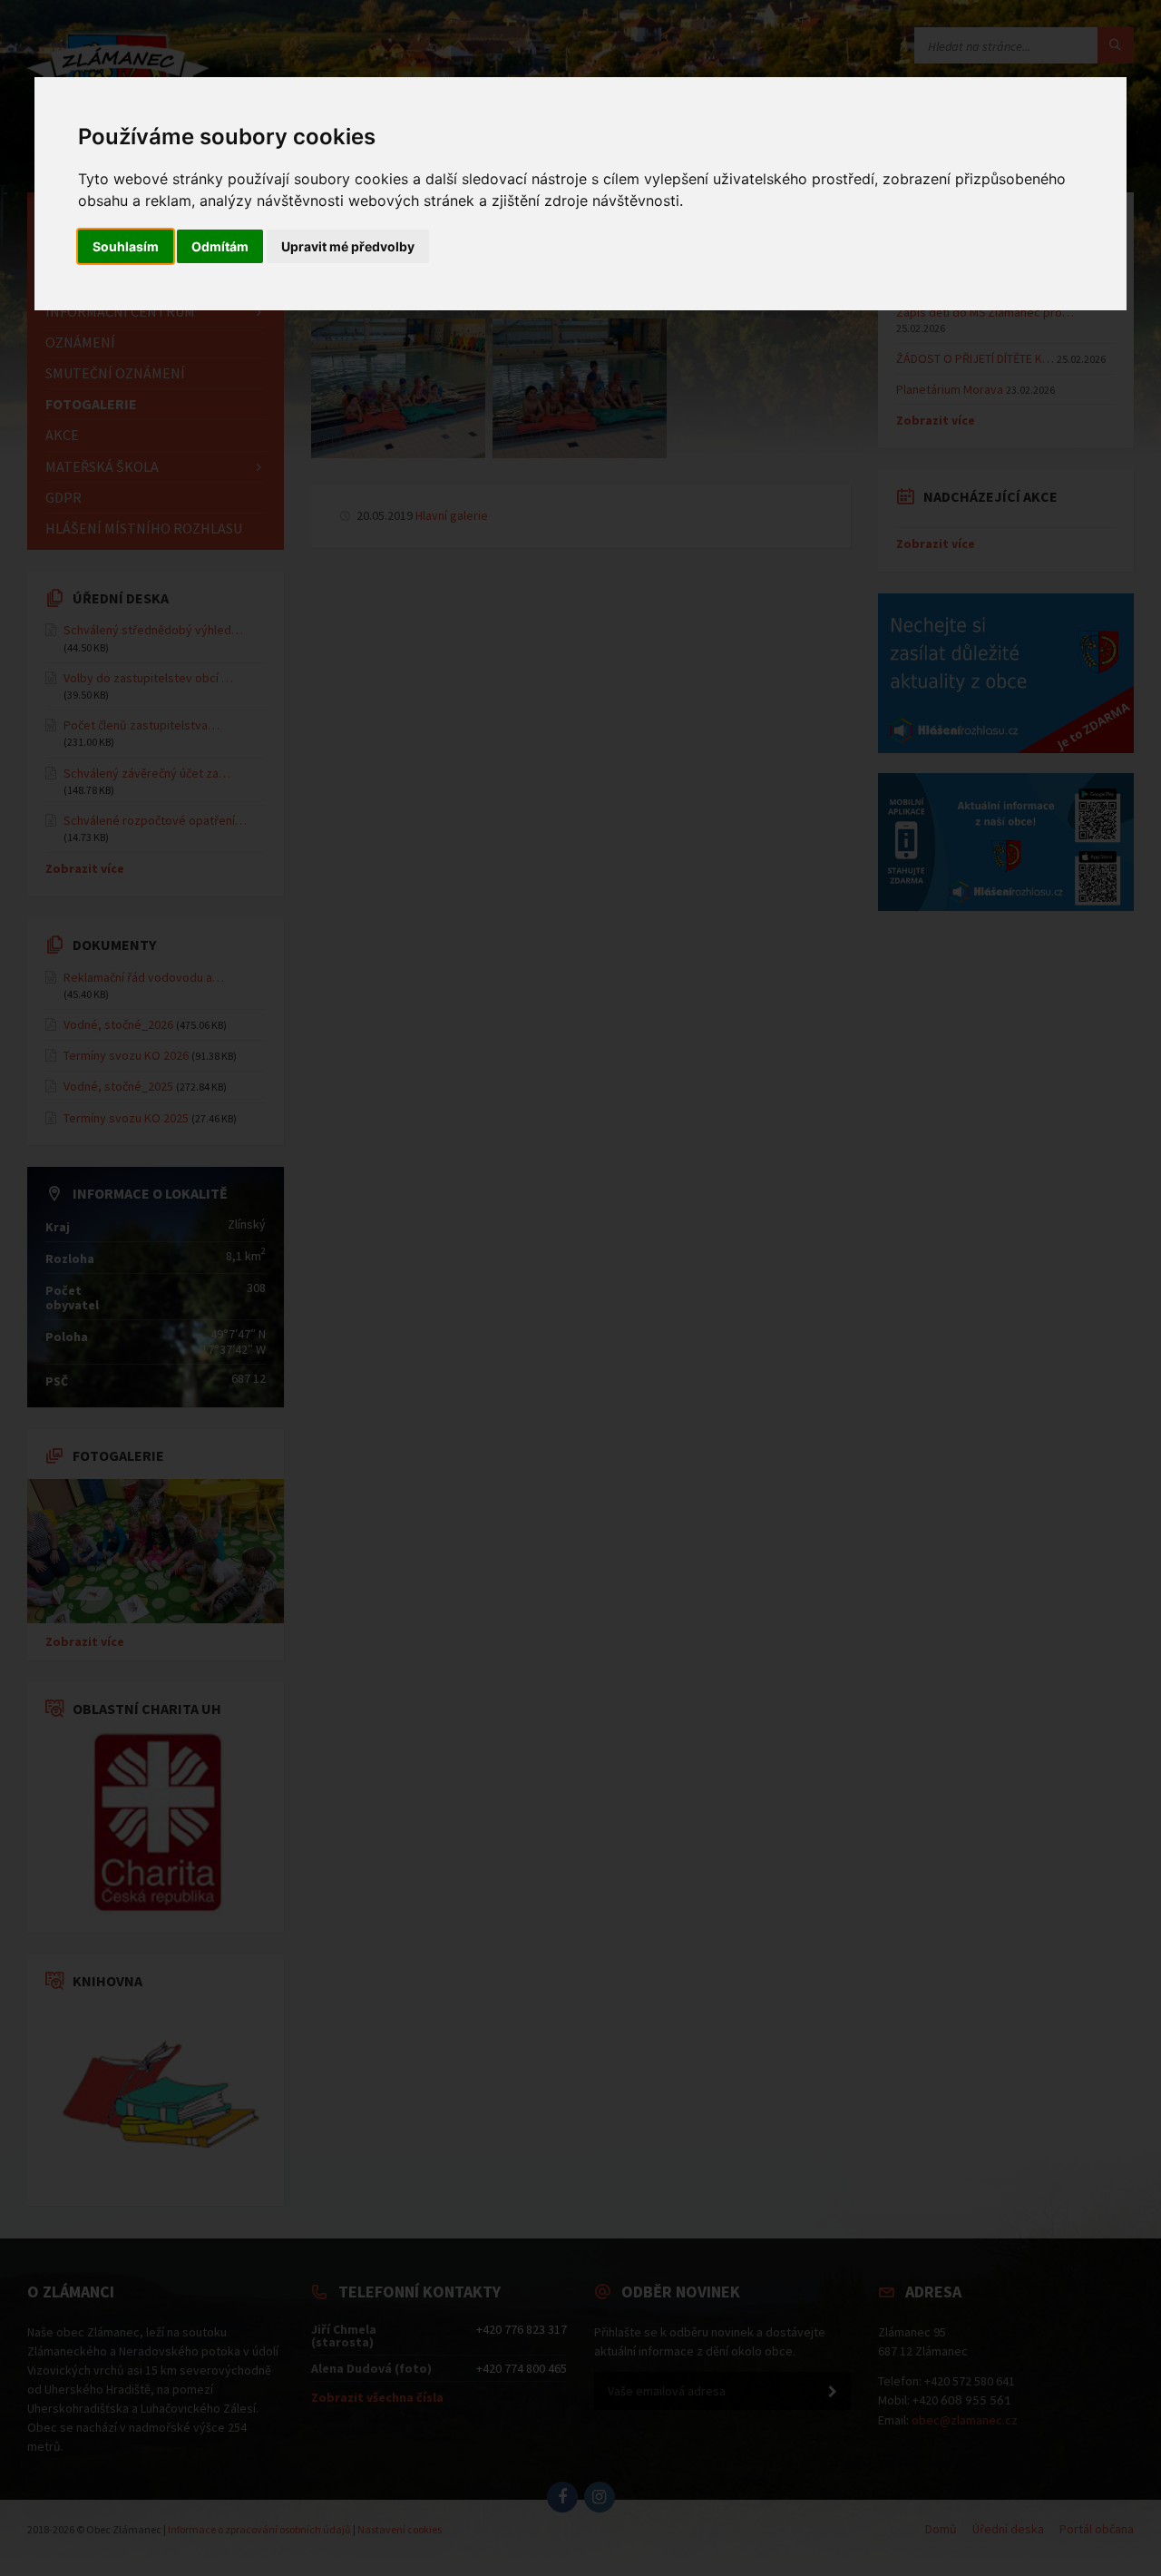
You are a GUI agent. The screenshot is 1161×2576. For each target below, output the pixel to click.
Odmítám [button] (220, 246)
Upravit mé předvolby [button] (348, 246)
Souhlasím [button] (126, 246)
